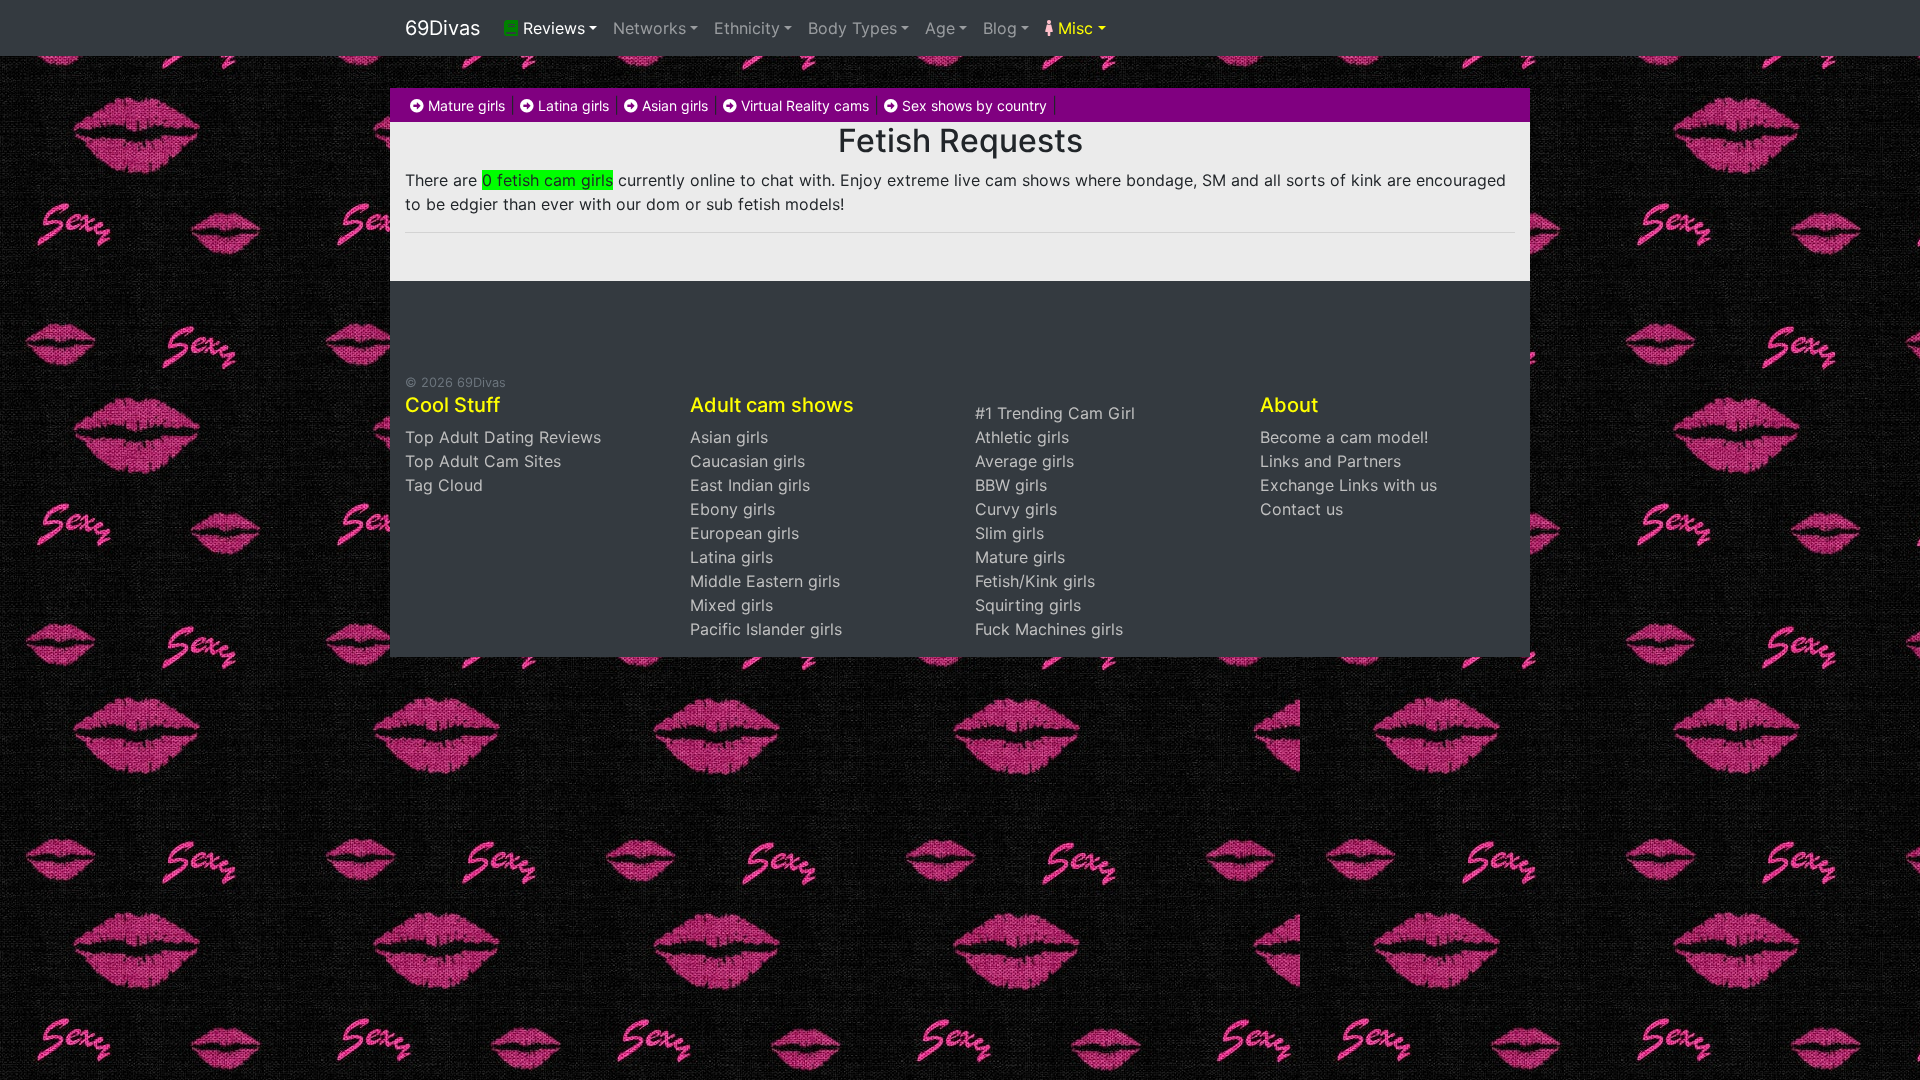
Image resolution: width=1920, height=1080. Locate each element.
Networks (649, 28)
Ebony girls (732, 509)
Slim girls (1009, 533)
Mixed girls (731, 605)
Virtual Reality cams (803, 105)
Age (940, 28)
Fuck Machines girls (1049, 629)
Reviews (551, 28)
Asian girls (673, 105)
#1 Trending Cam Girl (1055, 413)
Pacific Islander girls (766, 629)
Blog (1000, 28)
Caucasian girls (747, 461)
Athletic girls (1022, 437)
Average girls (1024, 461)
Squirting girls (1028, 605)
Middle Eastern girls (765, 581)
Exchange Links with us (1348, 485)
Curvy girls (1016, 509)
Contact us (1301, 509)
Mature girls (464, 105)
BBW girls (1011, 485)
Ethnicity (747, 28)
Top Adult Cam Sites (483, 461)
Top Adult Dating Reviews (503, 437)
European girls (744, 533)
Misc (1073, 28)
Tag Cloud (444, 485)
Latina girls (571, 105)
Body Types (852, 28)
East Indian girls (750, 485)
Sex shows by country (972, 105)
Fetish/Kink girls (1035, 581)
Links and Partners (1330, 461)
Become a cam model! (1344, 437)
